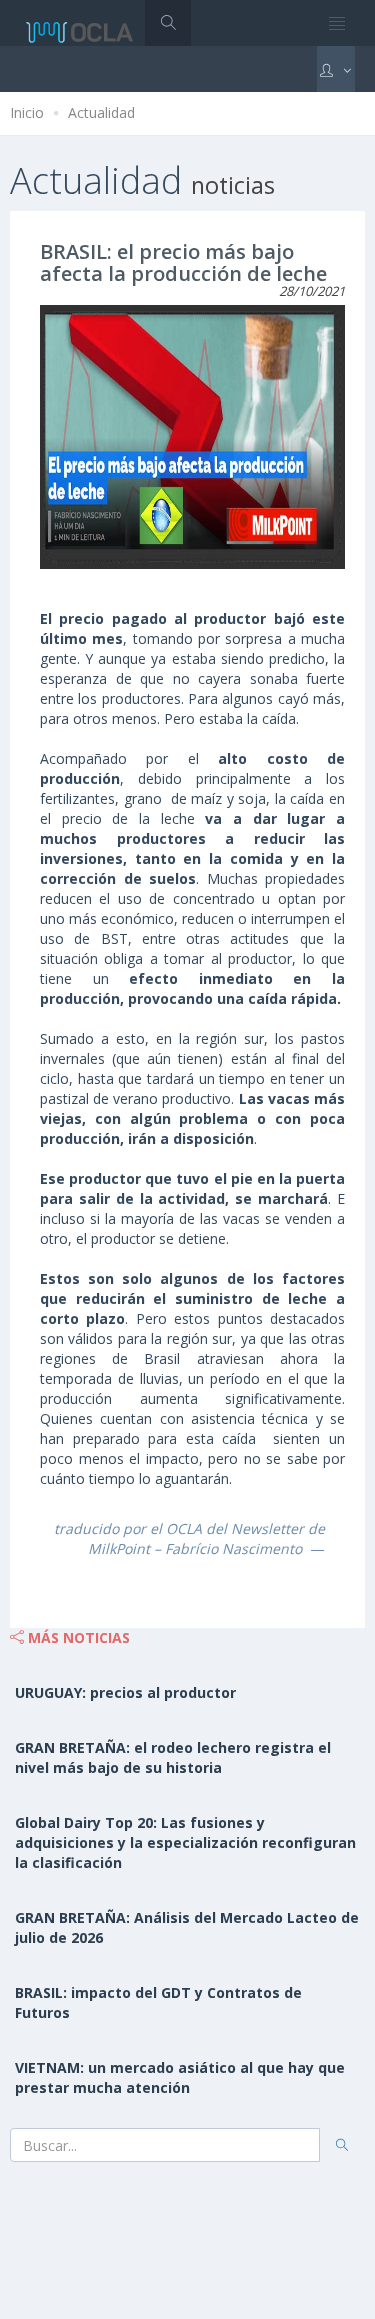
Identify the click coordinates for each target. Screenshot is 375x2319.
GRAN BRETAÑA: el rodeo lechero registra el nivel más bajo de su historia (173, 1757)
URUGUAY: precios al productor (125, 1692)
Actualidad (101, 112)
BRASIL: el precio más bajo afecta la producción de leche (183, 262)
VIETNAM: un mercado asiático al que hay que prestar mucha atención (180, 2077)
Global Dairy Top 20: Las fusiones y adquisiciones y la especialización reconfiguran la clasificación (185, 1842)
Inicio (27, 112)
